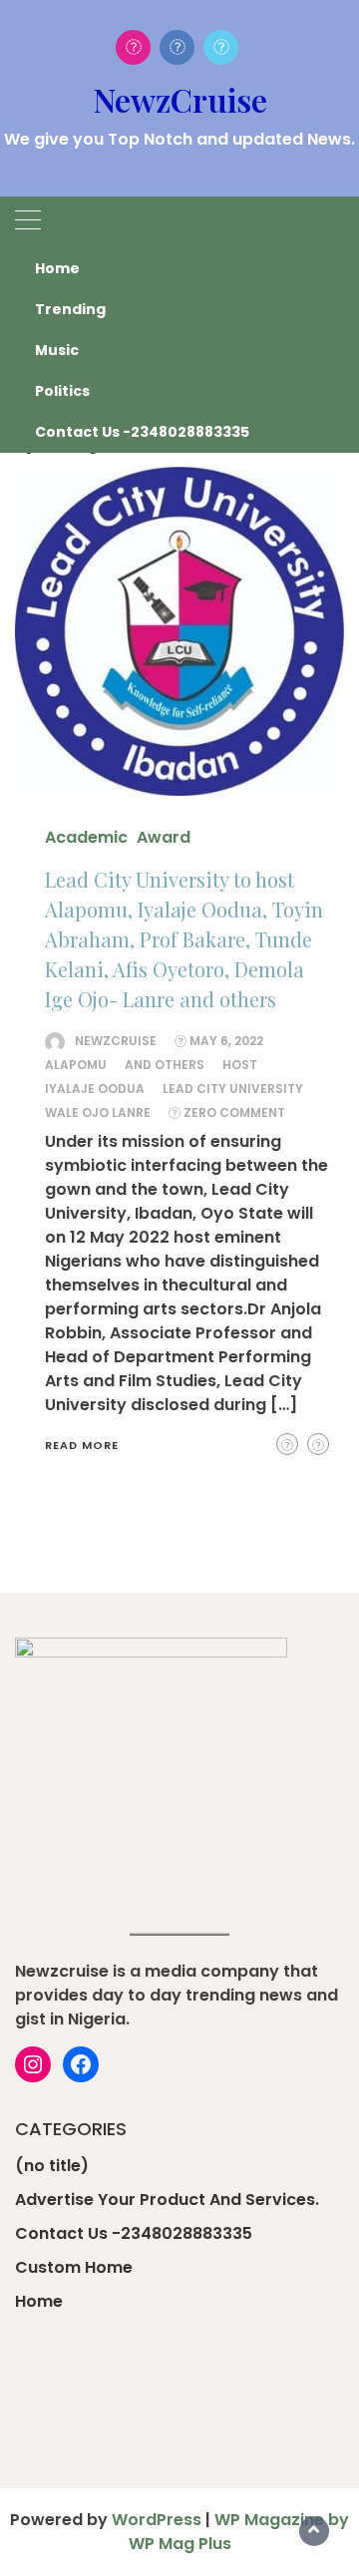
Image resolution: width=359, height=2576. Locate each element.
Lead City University (233, 1089)
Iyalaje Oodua (95, 1089)
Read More (82, 1445)
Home (57, 268)
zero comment (234, 1112)
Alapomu (76, 1065)
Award (164, 837)
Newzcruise (116, 1041)
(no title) (52, 2166)
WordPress (157, 2520)
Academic (86, 837)
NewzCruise (180, 99)
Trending (70, 309)
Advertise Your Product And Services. (167, 2200)
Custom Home (74, 2267)
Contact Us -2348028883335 (142, 432)
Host (240, 1065)
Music (57, 350)
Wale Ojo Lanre (98, 1112)
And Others (165, 1065)
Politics (62, 391)
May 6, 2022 (226, 1041)
